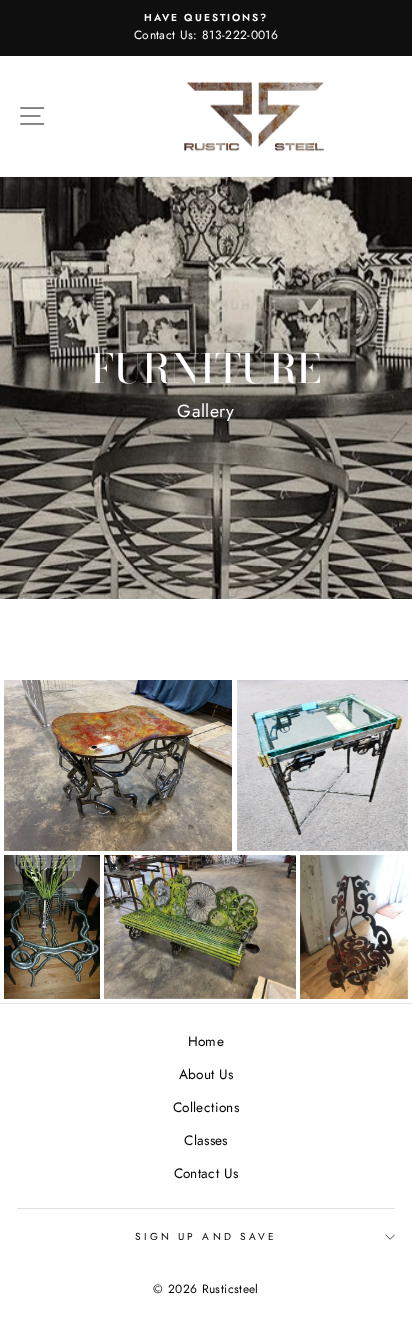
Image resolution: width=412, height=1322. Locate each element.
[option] (206, 28)
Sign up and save (206, 1236)
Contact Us (206, 1173)
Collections (206, 1107)
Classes (205, 1140)
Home (206, 1041)
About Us (206, 1074)
